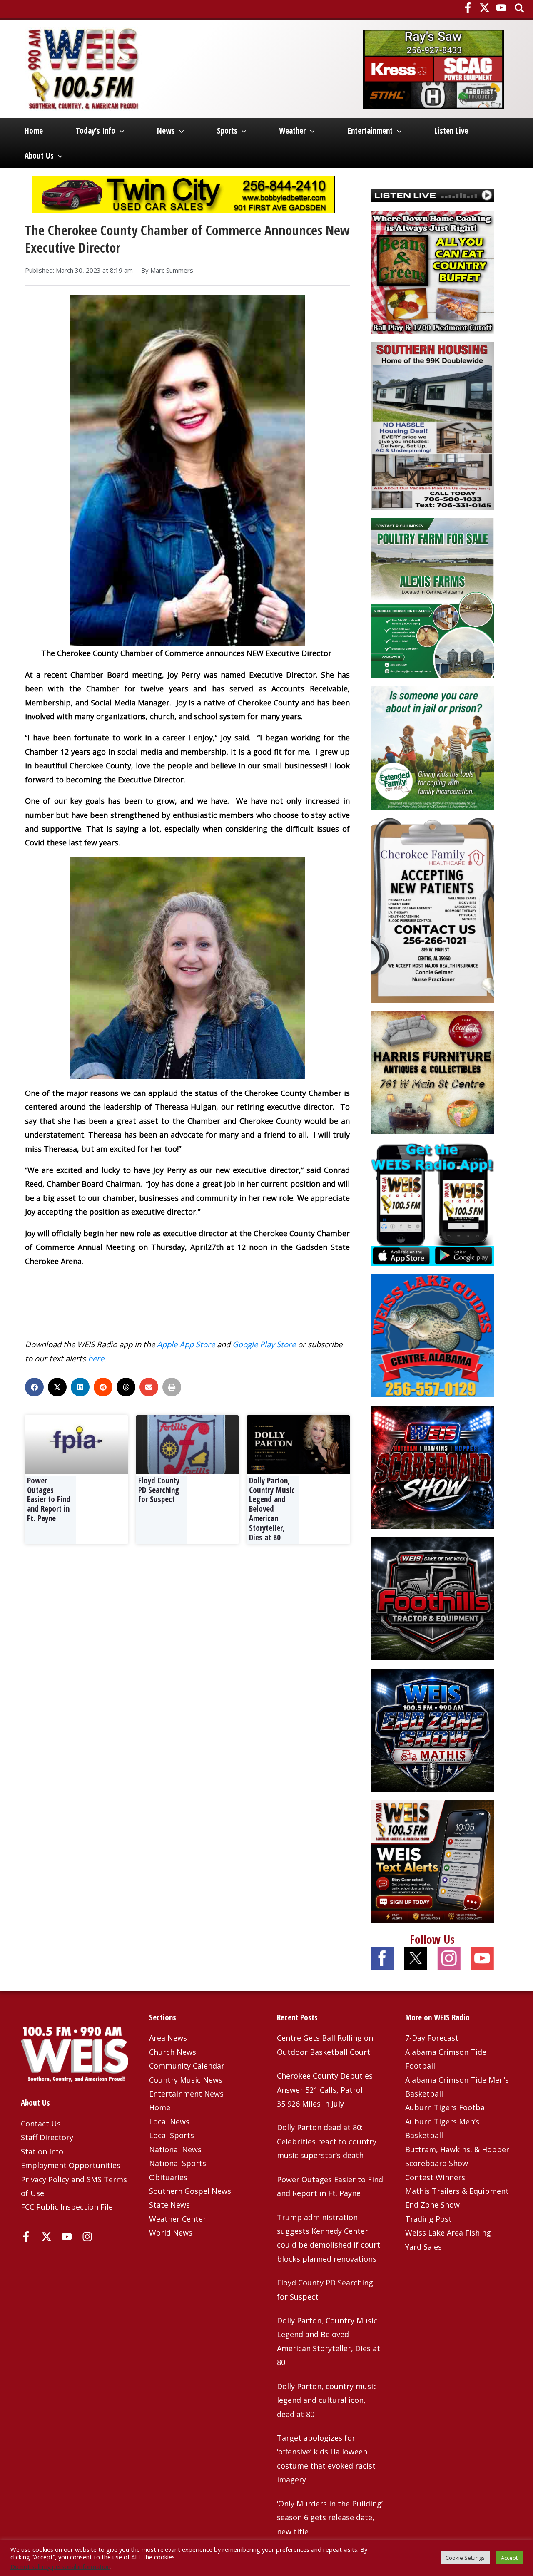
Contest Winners (435, 2177)
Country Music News (186, 2080)
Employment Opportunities (71, 2165)
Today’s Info (96, 131)
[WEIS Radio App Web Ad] (432, 1203)
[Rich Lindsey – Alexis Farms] (432, 597)
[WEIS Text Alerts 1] (432, 1861)
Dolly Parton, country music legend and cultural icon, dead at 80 (327, 2400)
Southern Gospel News (190, 2191)
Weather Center (178, 2219)
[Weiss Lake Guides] (432, 1334)
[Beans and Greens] (432, 271)
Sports (227, 131)
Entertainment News (186, 2094)
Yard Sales (423, 2247)
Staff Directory (47, 2137)
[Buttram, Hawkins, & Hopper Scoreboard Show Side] (432, 1466)
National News (175, 2149)
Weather (292, 131)
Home (34, 131)
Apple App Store (186, 1344)
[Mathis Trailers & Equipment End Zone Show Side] (432, 1729)
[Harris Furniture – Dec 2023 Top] (432, 1071)
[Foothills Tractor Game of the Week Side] (432, 1597)
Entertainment (370, 131)
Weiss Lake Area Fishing (448, 2233)
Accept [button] (509, 2558)
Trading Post (428, 2219)
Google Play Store (264, 1344)
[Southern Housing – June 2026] (432, 425)
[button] (520, 9)
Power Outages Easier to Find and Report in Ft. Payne (49, 1499)
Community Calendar (187, 2066)
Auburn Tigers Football (447, 2107)
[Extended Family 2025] (432, 747)
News (166, 131)
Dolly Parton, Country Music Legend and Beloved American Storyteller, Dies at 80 (272, 1509)
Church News (173, 2052)
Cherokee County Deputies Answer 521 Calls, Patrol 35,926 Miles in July (325, 2090)
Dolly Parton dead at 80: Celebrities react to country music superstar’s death (327, 2141)
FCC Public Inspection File (67, 2207)
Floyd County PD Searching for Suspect (159, 1490)
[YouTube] (501, 8)
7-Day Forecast (432, 2038)
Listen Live (451, 131)
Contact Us (41, 2124)
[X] (484, 8)
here (96, 1358)
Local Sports (172, 2135)
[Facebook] (468, 8)
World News (171, 2233)
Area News (168, 2038)
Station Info (42, 2151)
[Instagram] (87, 2237)
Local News (169, 2121)
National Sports (178, 2163)
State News (169, 2205)
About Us (39, 156)
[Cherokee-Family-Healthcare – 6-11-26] (432, 909)
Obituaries (168, 2177)
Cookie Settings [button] (465, 2558)
